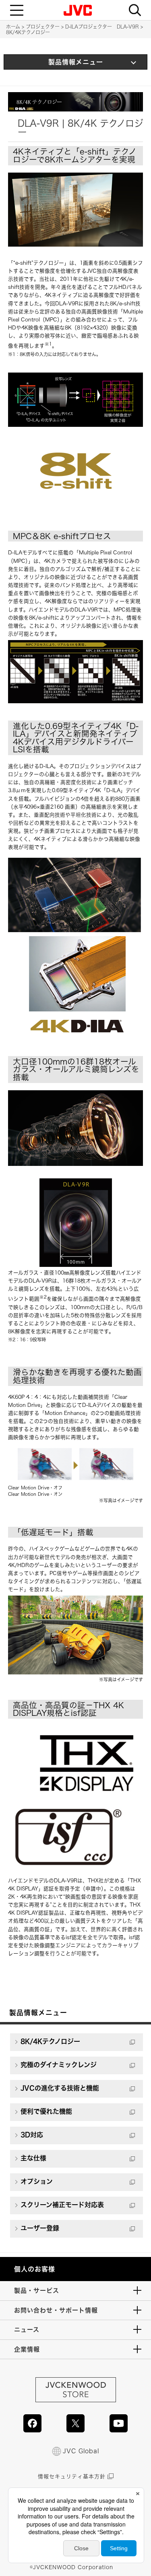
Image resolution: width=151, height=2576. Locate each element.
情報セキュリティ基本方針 (72, 2476)
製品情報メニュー (76, 62)
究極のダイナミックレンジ (59, 2065)
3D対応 (32, 2135)
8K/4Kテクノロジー (50, 2041)
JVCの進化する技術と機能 (60, 2088)
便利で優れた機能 (46, 2111)
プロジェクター (43, 27)
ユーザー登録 (40, 2228)
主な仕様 (33, 2158)
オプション (37, 2181)
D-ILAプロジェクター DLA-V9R (102, 27)
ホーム (13, 27)
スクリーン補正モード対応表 (62, 2205)
